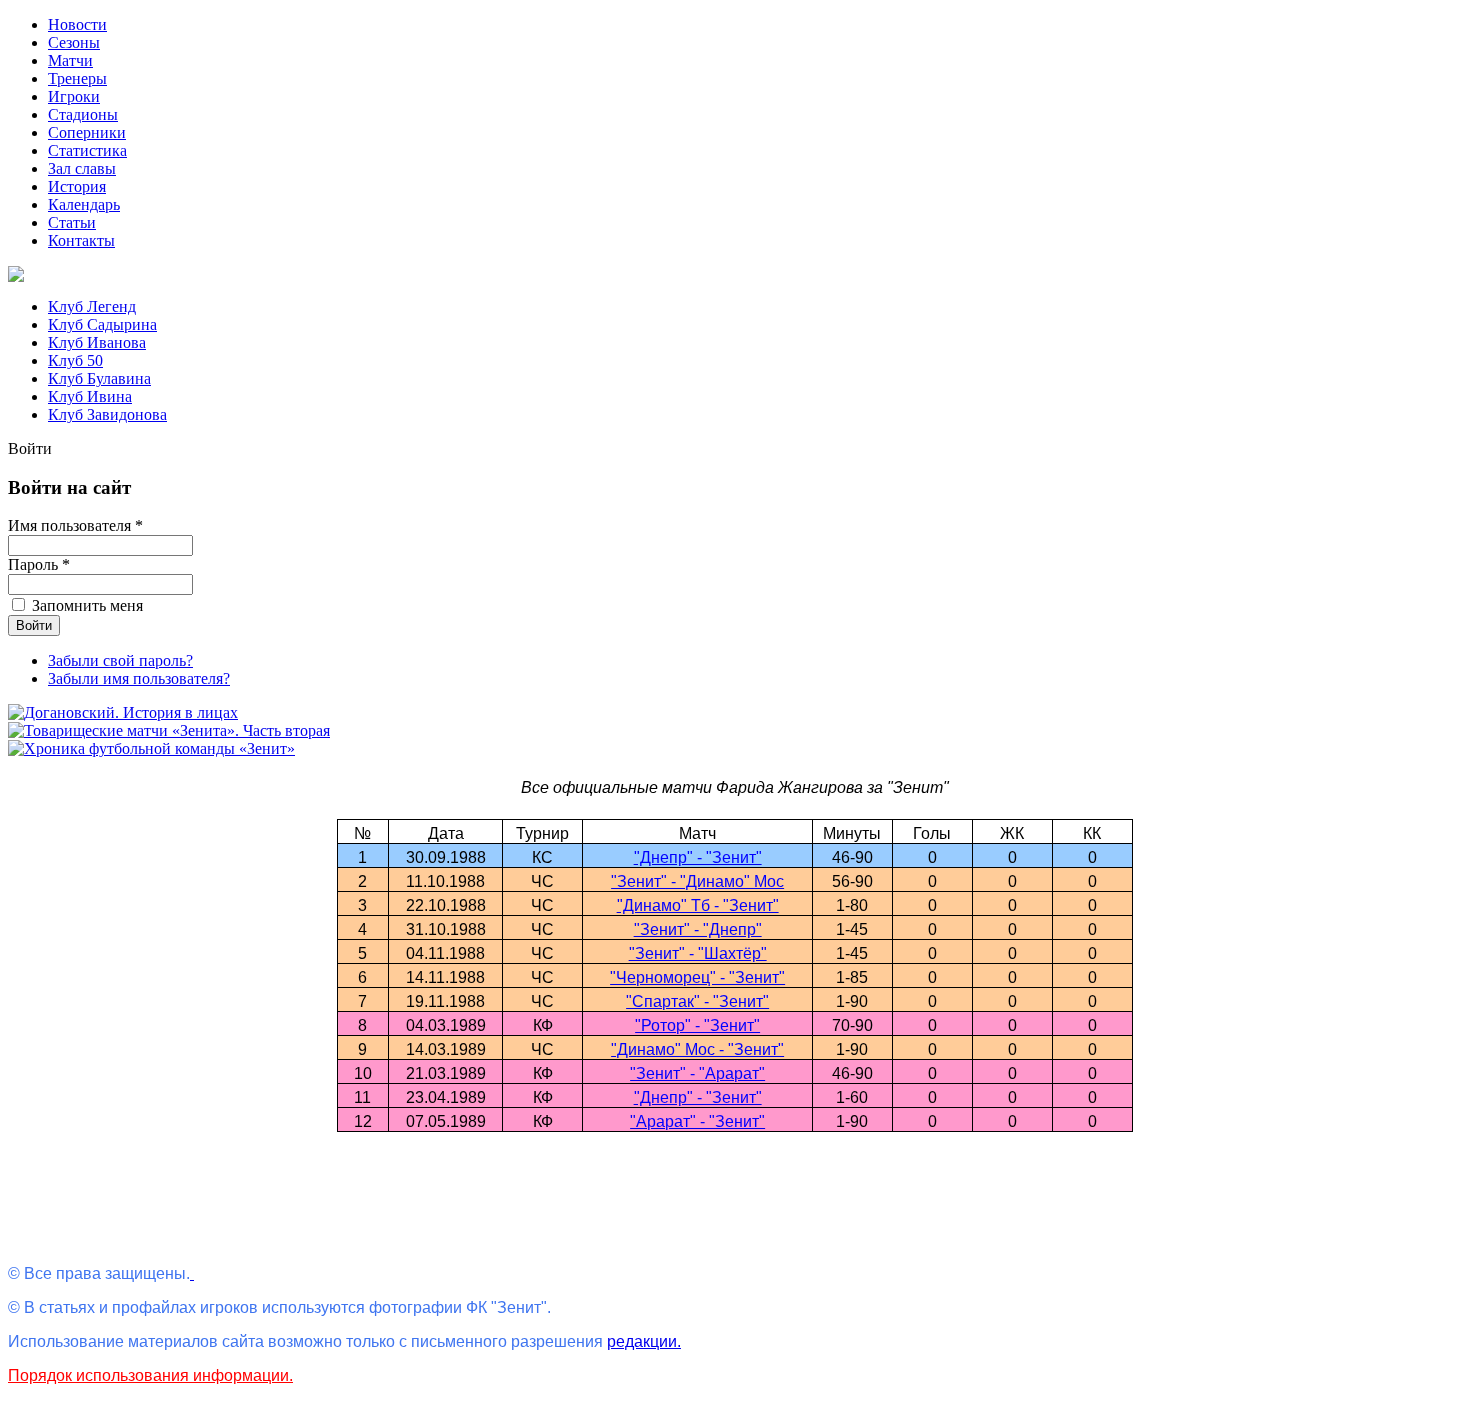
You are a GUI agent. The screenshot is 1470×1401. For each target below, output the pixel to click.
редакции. (644, 1341)
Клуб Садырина (102, 324)
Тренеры (77, 78)
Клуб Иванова (97, 342)
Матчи (70, 60)
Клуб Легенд (92, 306)
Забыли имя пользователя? (139, 678)
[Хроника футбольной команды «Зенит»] (151, 748)
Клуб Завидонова (107, 414)
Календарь (84, 204)
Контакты (81, 240)
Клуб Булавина (99, 378)
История (77, 186)
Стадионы (83, 114)
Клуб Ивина (90, 396)
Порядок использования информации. (150, 1375)
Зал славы (82, 168)
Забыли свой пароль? (120, 660)
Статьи (72, 222)
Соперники (87, 132)
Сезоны (74, 42)
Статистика (87, 150)
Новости (77, 24)
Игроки (74, 96)
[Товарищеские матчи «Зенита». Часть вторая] (169, 730)
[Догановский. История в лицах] (123, 712)
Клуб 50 (75, 360)
